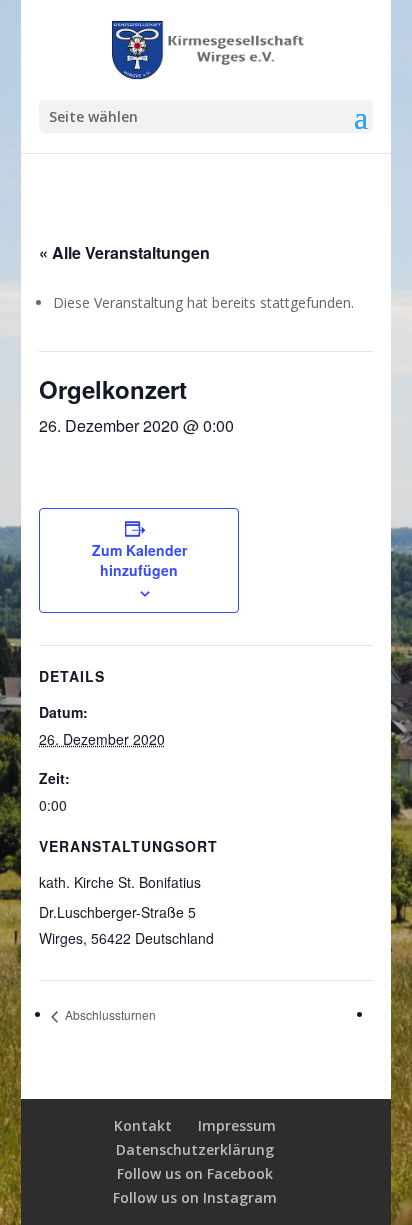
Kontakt (143, 1125)
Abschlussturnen (109, 1014)
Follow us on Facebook (195, 1173)
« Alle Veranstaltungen (124, 252)
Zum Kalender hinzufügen (139, 560)
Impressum (237, 1125)
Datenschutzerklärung (195, 1149)
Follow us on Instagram (195, 1197)
